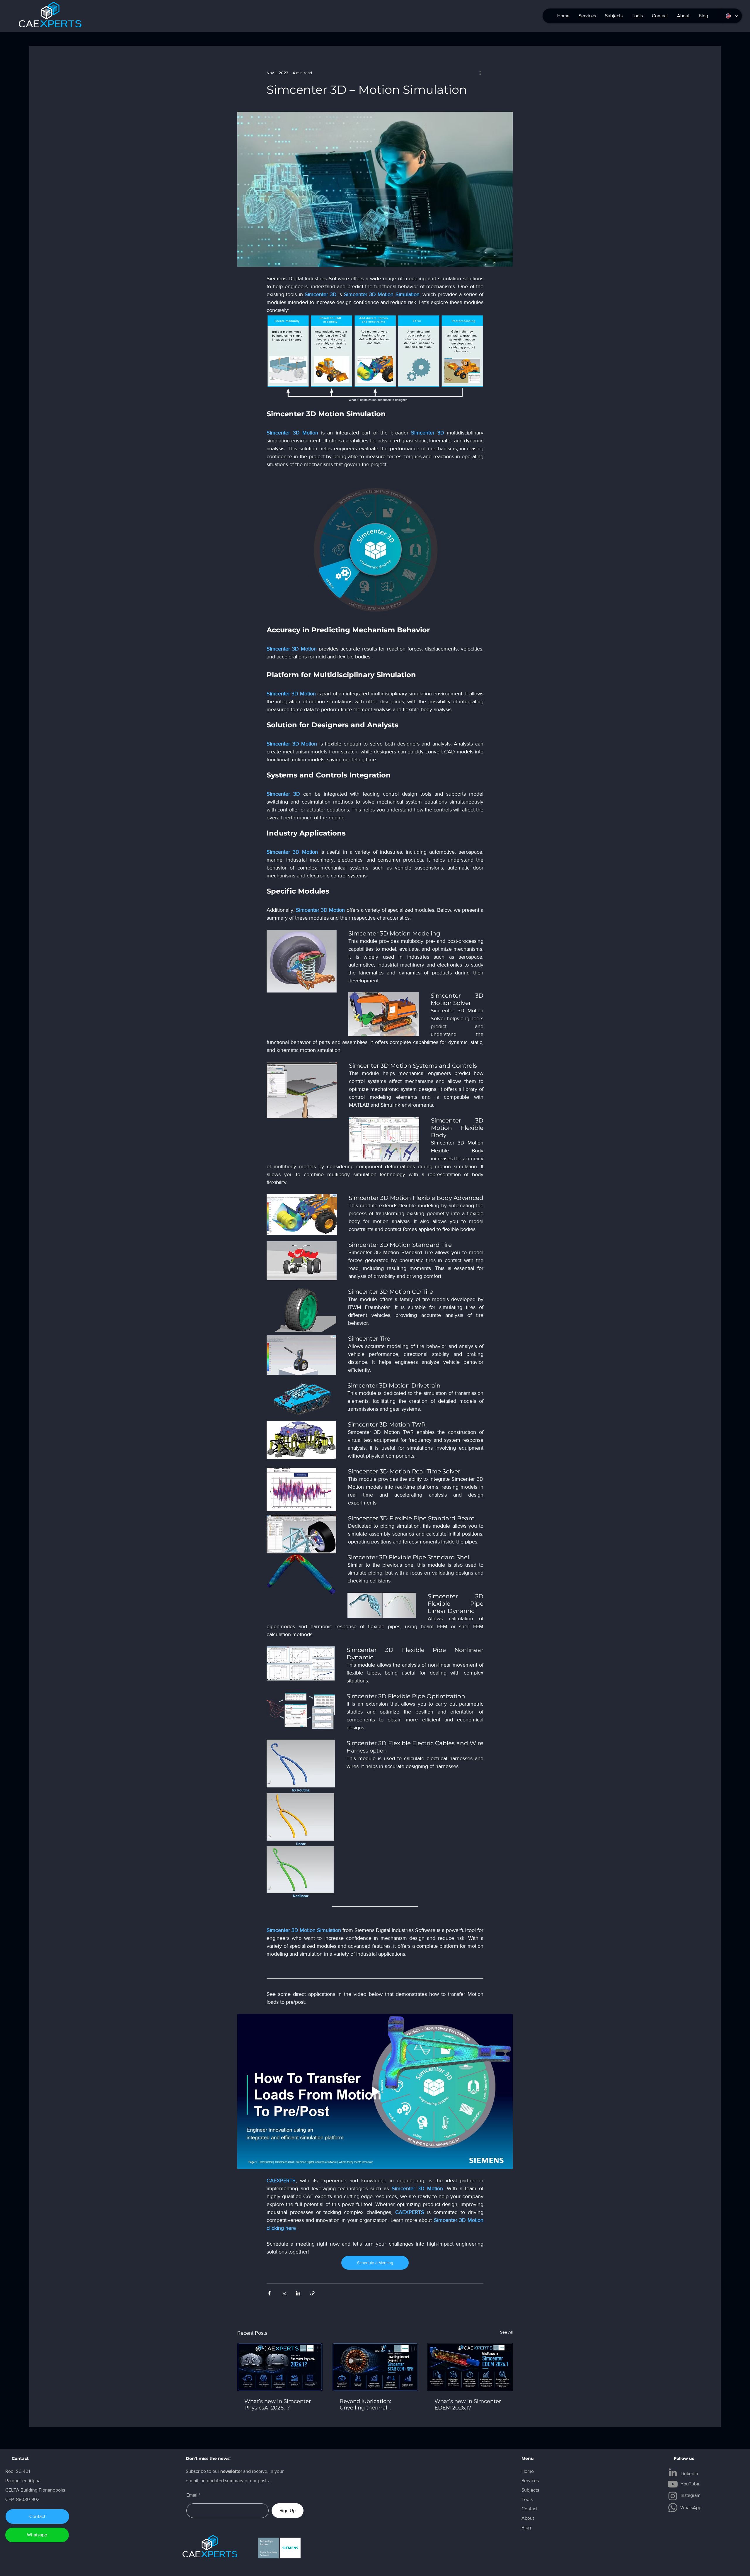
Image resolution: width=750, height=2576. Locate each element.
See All (506, 2332)
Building (30, 2490)
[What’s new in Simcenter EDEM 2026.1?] (470, 2367)
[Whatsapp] (673, 2508)
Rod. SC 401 (18, 2471)
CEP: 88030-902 (22, 2499)
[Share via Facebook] (269, 2293)
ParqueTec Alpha (23, 2481)
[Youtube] (673, 2484)
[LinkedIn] (673, 2472)
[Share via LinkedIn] (298, 2293)
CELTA (13, 2490)
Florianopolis (52, 2490)
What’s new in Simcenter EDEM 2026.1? (468, 2405)
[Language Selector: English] (732, 16)
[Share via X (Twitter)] (284, 2293)
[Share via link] (312, 2293)
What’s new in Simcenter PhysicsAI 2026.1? (278, 2405)
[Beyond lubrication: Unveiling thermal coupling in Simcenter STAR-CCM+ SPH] (375, 2367)
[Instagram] (673, 2496)
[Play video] (375, 2092)
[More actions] (480, 73)
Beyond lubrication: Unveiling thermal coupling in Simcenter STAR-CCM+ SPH (369, 2405)
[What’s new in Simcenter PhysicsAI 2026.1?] (280, 2367)
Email (192, 2495)
